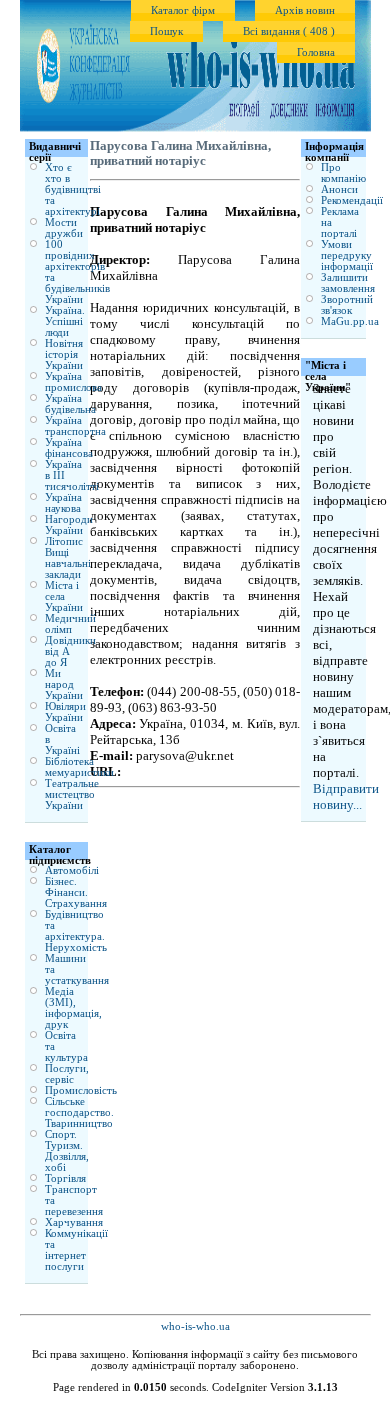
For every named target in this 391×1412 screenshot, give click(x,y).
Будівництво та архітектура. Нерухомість (76, 931)
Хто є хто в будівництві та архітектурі (73, 189)
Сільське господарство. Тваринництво (79, 1112)
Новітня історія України (64, 354)
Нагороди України (69, 525)
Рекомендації (352, 200)
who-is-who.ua (195, 1326)
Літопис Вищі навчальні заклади (68, 558)
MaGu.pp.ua (350, 321)
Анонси (339, 189)
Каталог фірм (183, 10)
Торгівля (65, 1178)
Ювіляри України (65, 712)
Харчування (74, 1222)
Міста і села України (64, 596)
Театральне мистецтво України (72, 794)
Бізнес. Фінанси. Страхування (76, 892)
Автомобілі (72, 870)
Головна (316, 52)
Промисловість (81, 1090)
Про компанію (343, 173)
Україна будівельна (70, 404)
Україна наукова (63, 503)
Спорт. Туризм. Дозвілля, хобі (67, 1151)
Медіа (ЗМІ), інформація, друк (73, 1008)
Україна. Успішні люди (65, 321)
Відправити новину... (346, 796)
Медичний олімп (70, 624)
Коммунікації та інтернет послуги (76, 1250)
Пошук (166, 31)
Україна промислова (73, 382)
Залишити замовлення (348, 283)
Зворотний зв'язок (347, 305)
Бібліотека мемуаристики (79, 767)
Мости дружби (64, 228)
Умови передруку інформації (347, 255)
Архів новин (305, 10)
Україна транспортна (75, 426)
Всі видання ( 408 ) (289, 31)
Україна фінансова (69, 448)
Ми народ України (64, 684)
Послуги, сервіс (67, 1074)
